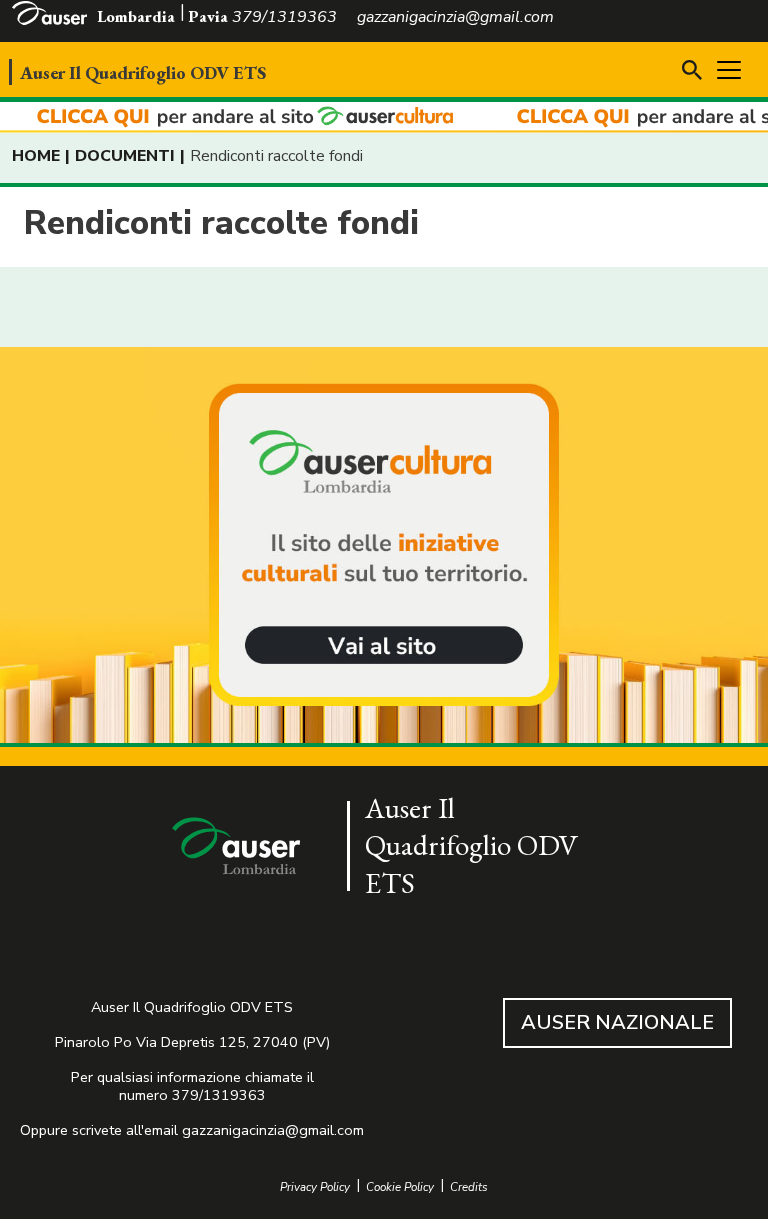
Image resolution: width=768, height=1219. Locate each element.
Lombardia (136, 16)
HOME (36, 156)
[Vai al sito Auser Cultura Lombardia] (384, 117)
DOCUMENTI (125, 156)
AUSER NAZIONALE (617, 1022)
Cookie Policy (400, 1187)
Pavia (208, 16)
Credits (469, 1187)
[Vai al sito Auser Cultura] (384, 547)
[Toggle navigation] (729, 70)
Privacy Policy (315, 1187)
